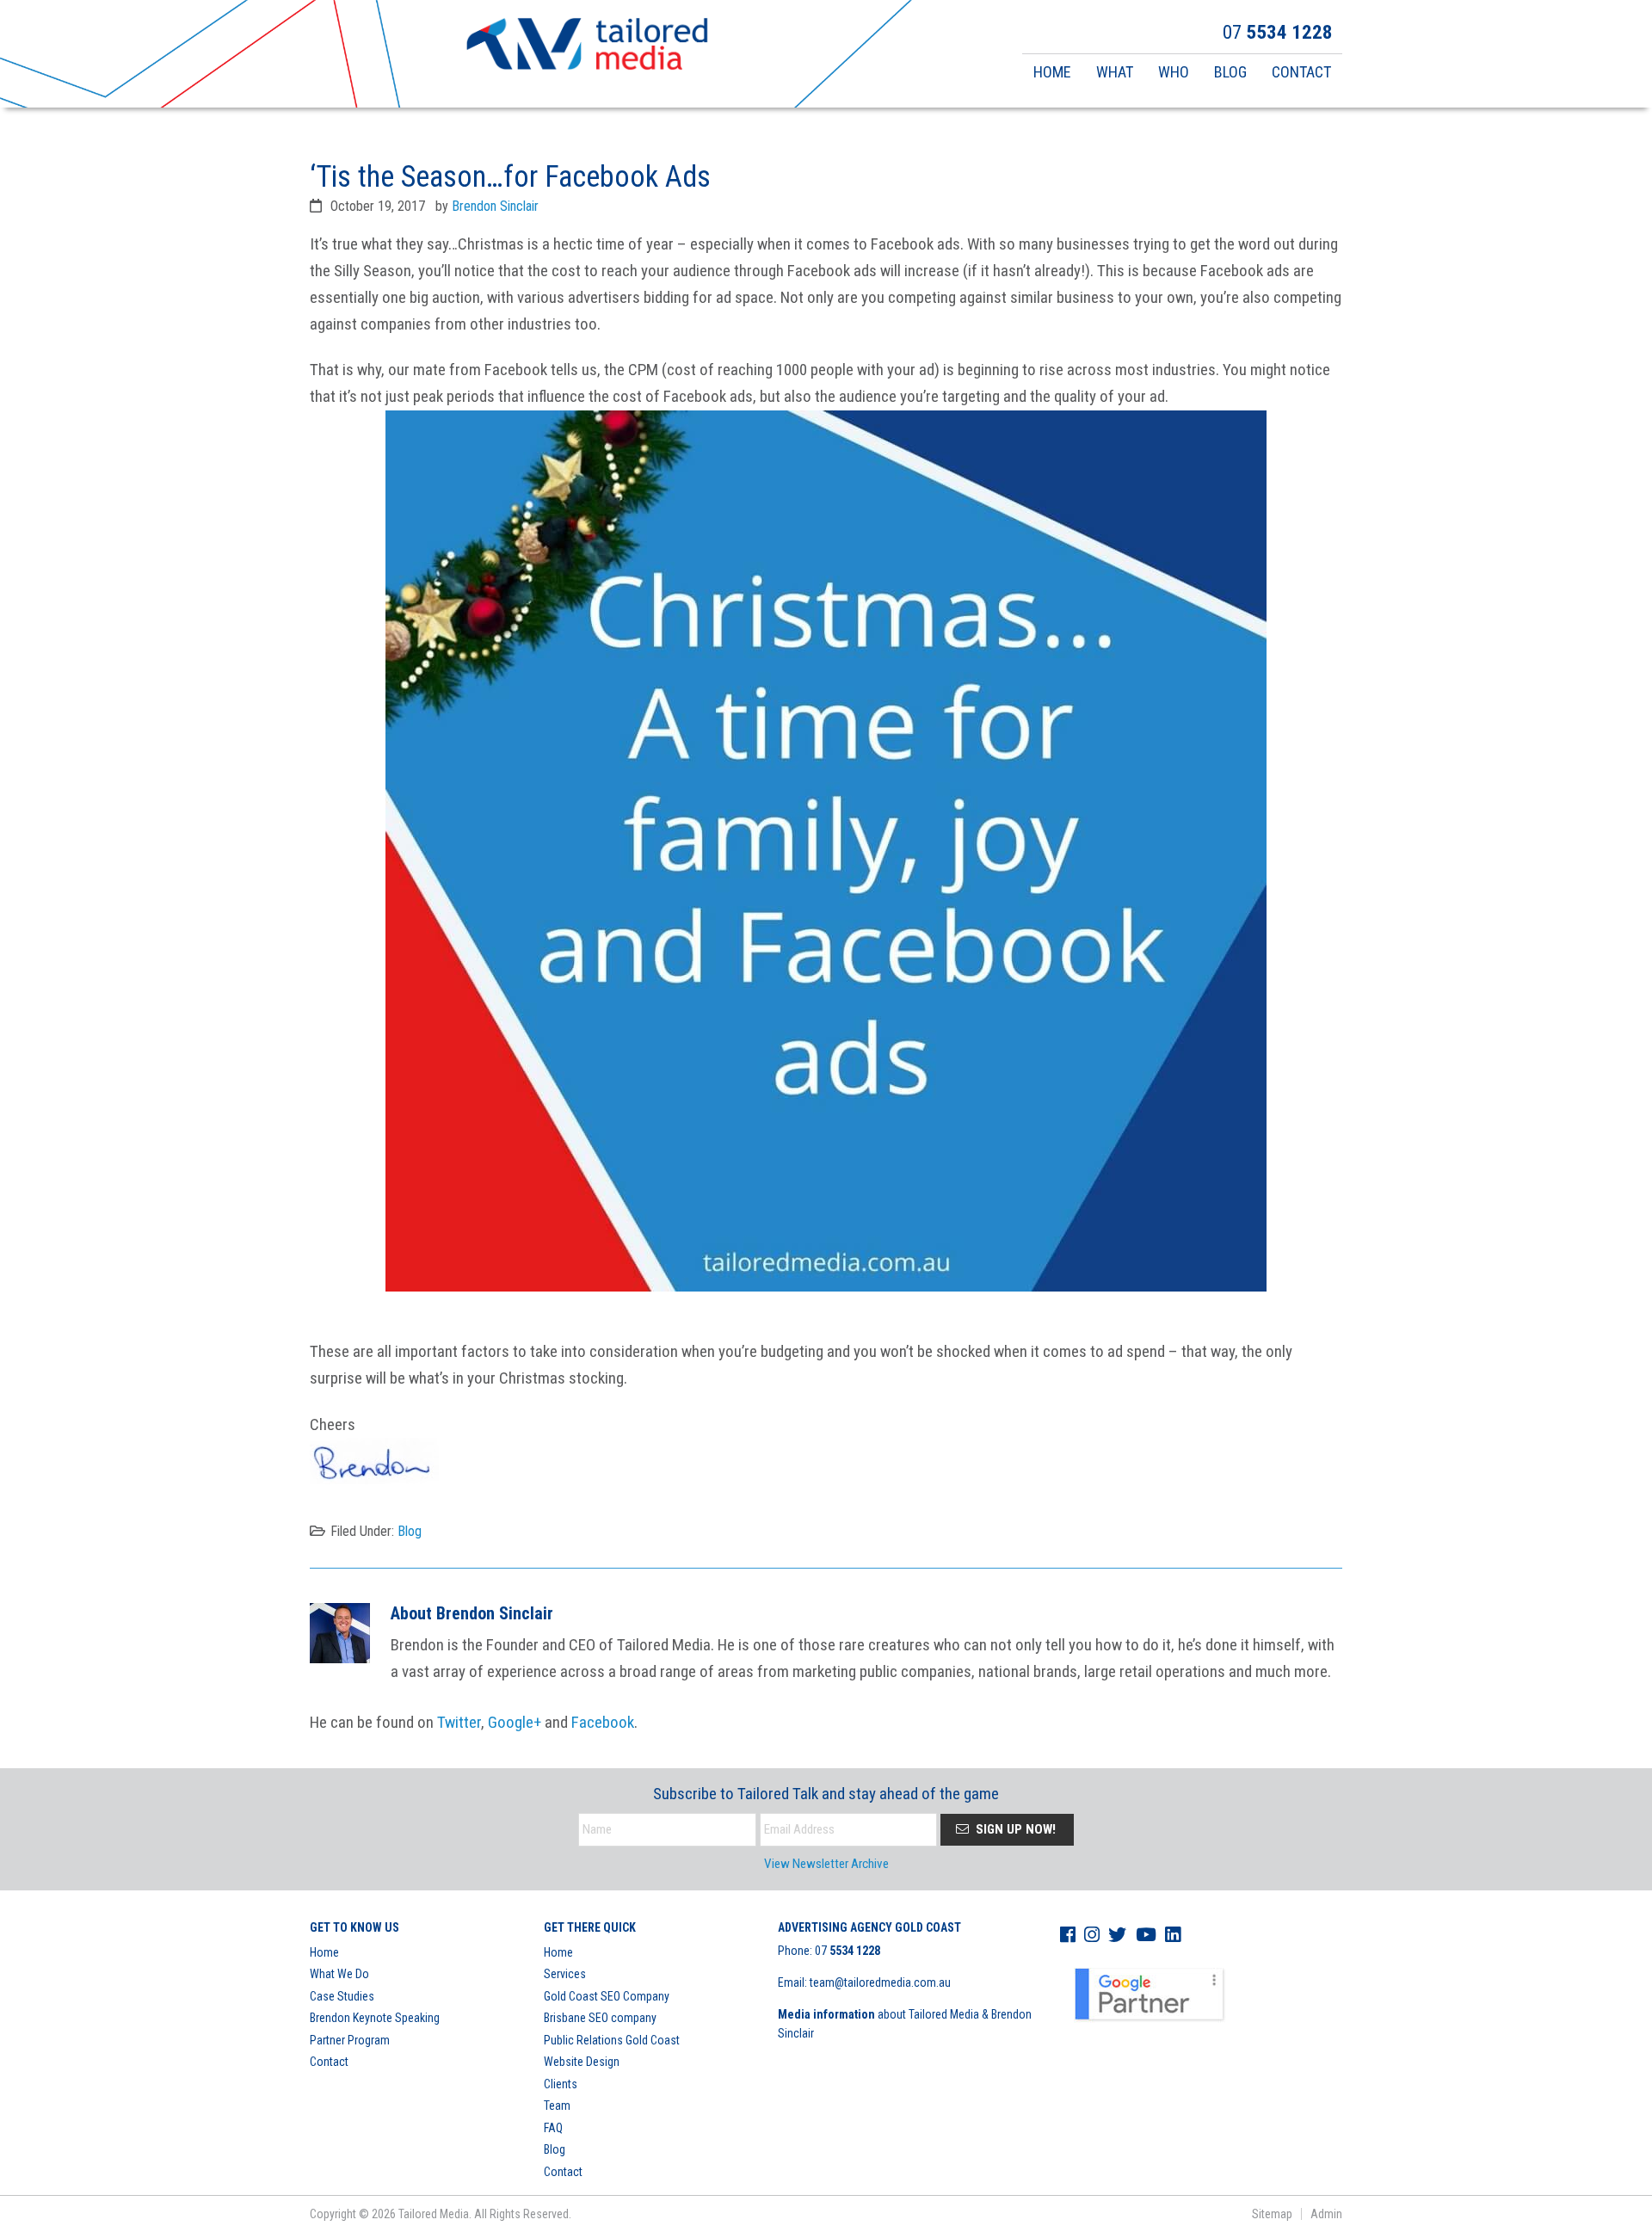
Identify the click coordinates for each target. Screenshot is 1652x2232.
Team (557, 2106)
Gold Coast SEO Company (607, 1996)
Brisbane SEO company (600, 2018)
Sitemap (1272, 2214)
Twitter (459, 1722)
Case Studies (342, 1996)
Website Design (582, 2062)
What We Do (339, 1974)
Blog (410, 1531)
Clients (561, 2084)
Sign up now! (1014, 1829)
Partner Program (350, 2040)
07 (848, 1951)
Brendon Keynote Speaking (375, 2018)
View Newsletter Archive (826, 1864)
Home (324, 1952)
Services (565, 1974)
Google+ (515, 1722)
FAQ (553, 2128)
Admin (1326, 2214)
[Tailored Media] (587, 46)
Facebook (603, 1722)
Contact (329, 2062)
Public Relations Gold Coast (612, 2040)
